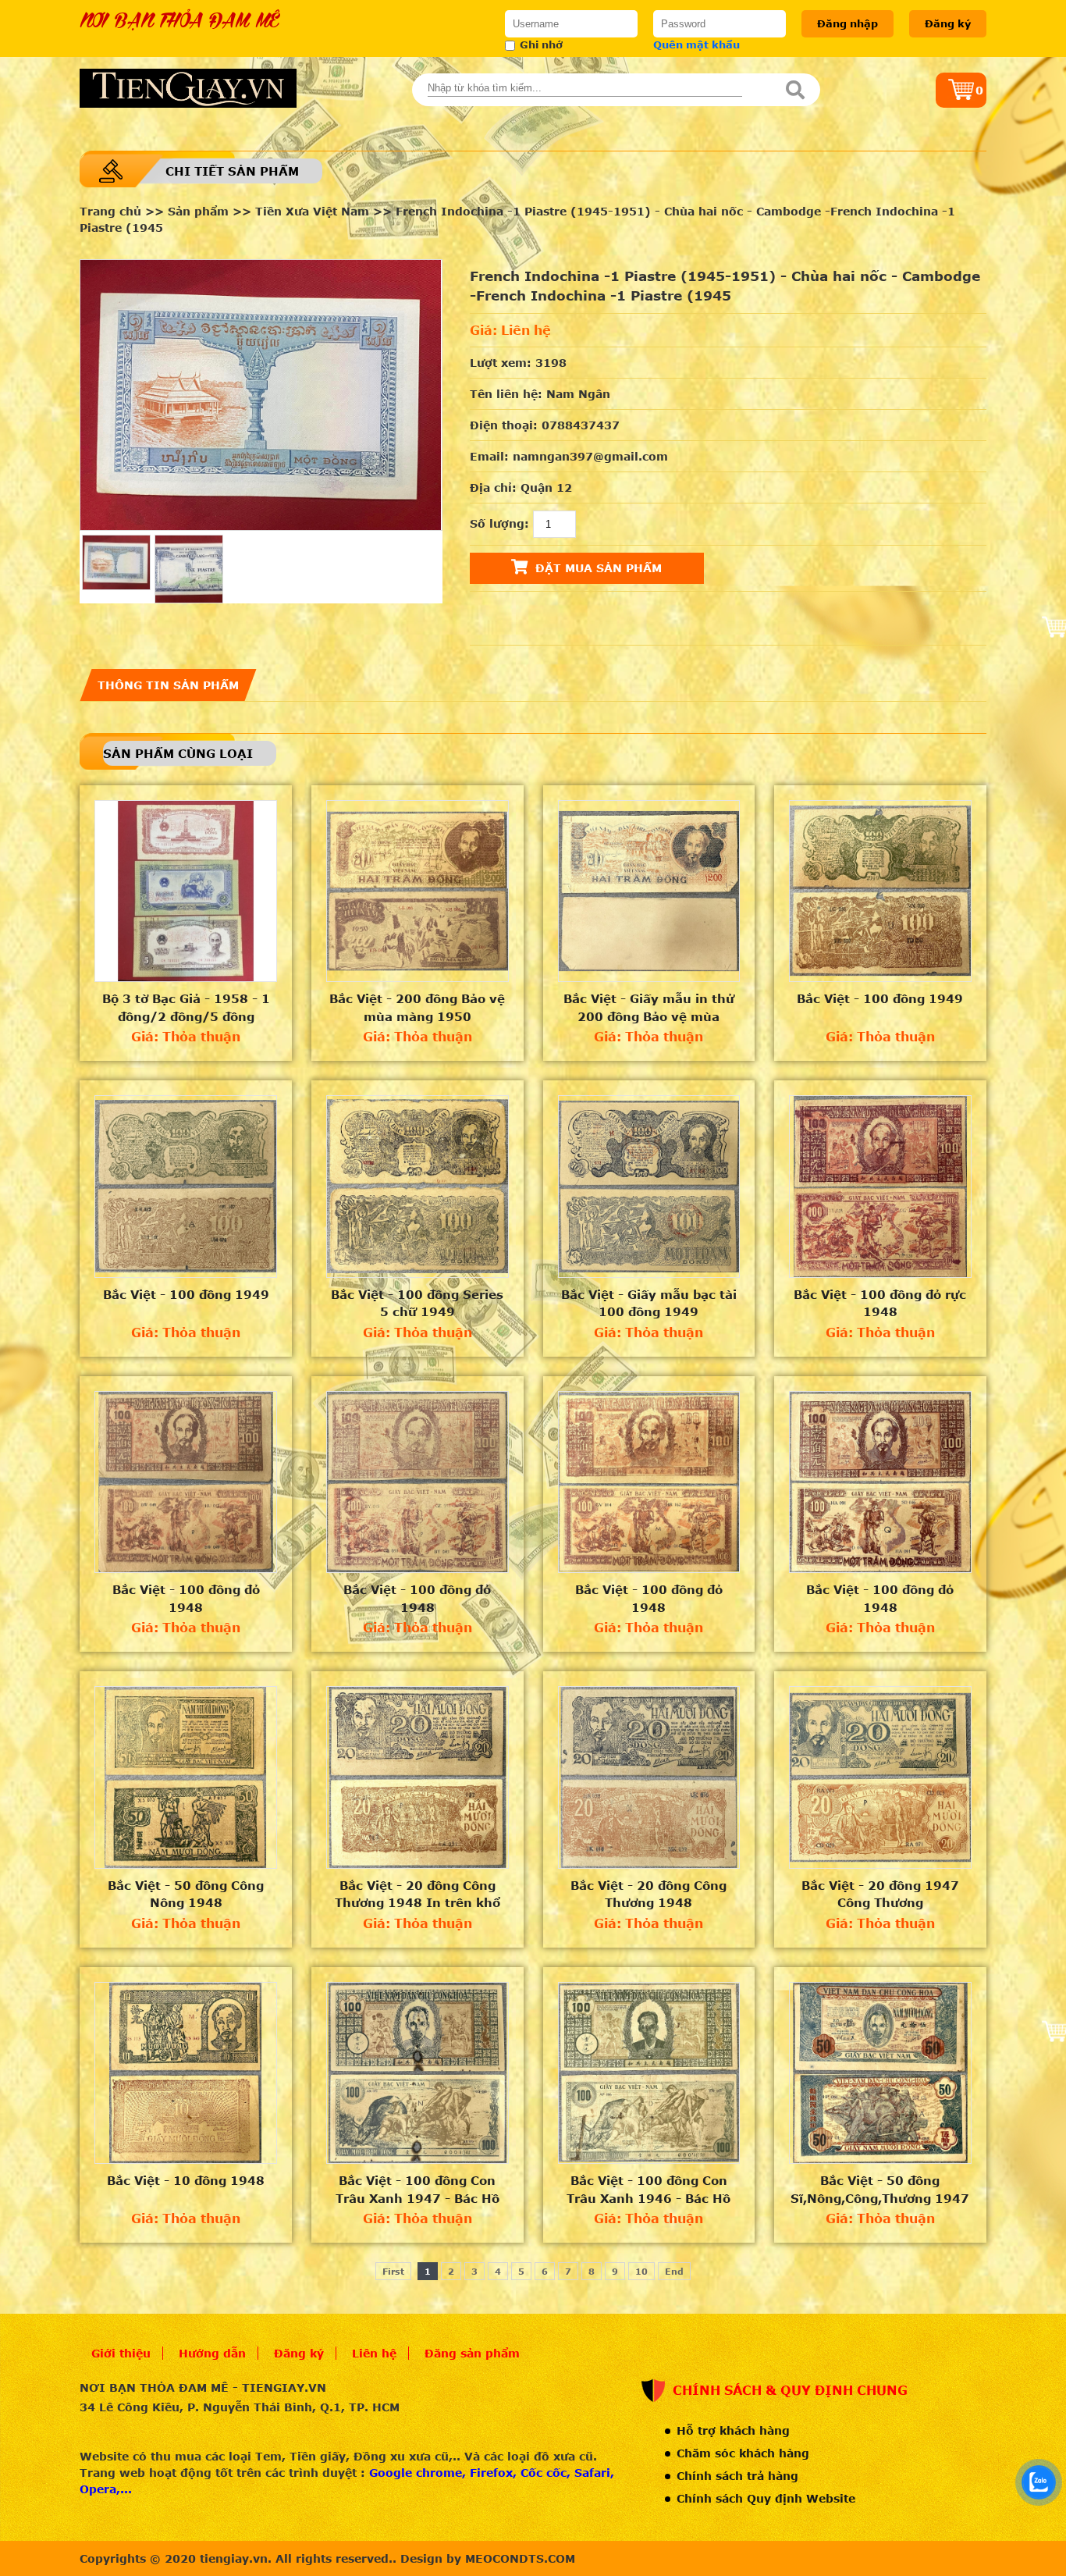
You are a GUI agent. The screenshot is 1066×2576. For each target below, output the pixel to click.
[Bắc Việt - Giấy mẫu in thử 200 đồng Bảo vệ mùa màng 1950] (649, 891)
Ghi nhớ (541, 44)
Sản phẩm (198, 211)
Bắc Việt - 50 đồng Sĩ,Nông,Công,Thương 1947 (880, 2189)
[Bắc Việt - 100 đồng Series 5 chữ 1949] (418, 1187)
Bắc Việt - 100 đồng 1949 (880, 998)
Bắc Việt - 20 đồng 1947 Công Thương (880, 1894)
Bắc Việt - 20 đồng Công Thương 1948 (648, 1894)
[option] (261, 395)
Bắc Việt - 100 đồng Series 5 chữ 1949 (417, 1303)
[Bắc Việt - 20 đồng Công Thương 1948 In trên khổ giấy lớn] (418, 1777)
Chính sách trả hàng (737, 2476)
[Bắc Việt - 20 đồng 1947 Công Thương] (880, 1777)
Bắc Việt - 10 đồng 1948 (186, 2180)
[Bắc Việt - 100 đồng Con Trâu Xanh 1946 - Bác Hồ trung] (649, 2073)
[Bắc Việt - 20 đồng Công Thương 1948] (649, 1777)
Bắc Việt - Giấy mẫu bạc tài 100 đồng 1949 (649, 1303)
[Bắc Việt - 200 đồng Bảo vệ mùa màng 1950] (418, 891)
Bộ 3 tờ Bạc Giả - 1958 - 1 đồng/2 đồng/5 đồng (186, 1007)
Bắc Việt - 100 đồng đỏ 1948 (186, 1598)
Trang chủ (110, 211)
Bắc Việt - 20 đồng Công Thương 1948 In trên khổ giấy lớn (418, 1895)
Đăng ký (948, 23)
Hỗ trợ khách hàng (733, 2430)
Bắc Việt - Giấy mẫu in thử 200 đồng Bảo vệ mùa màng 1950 (649, 1008)
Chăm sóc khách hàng (743, 2453)
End (674, 2271)
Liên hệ (374, 2353)
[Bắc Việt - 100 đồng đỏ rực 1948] (880, 1187)
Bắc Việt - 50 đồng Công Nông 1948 (186, 1894)
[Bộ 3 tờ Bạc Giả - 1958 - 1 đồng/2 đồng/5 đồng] (186, 891)
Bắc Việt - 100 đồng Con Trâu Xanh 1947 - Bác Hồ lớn (418, 2190)
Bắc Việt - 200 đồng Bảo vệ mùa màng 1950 (417, 1007)
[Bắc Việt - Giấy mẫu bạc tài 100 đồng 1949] (649, 1187)
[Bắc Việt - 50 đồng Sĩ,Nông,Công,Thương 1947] (880, 2073)
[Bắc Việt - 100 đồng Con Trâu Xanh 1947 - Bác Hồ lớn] (418, 2073)
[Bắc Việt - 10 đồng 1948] (186, 2073)
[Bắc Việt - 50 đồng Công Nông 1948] (186, 1777)
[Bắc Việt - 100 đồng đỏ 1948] (186, 1482)
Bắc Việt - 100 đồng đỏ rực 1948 (880, 1303)
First (393, 2271)
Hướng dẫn (212, 2353)
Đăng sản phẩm (472, 2353)
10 (641, 2271)
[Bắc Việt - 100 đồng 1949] (880, 891)
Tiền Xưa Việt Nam (312, 211)
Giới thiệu (121, 2353)
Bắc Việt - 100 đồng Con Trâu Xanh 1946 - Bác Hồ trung (648, 2190)
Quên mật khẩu (696, 44)
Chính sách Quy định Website (766, 2498)
